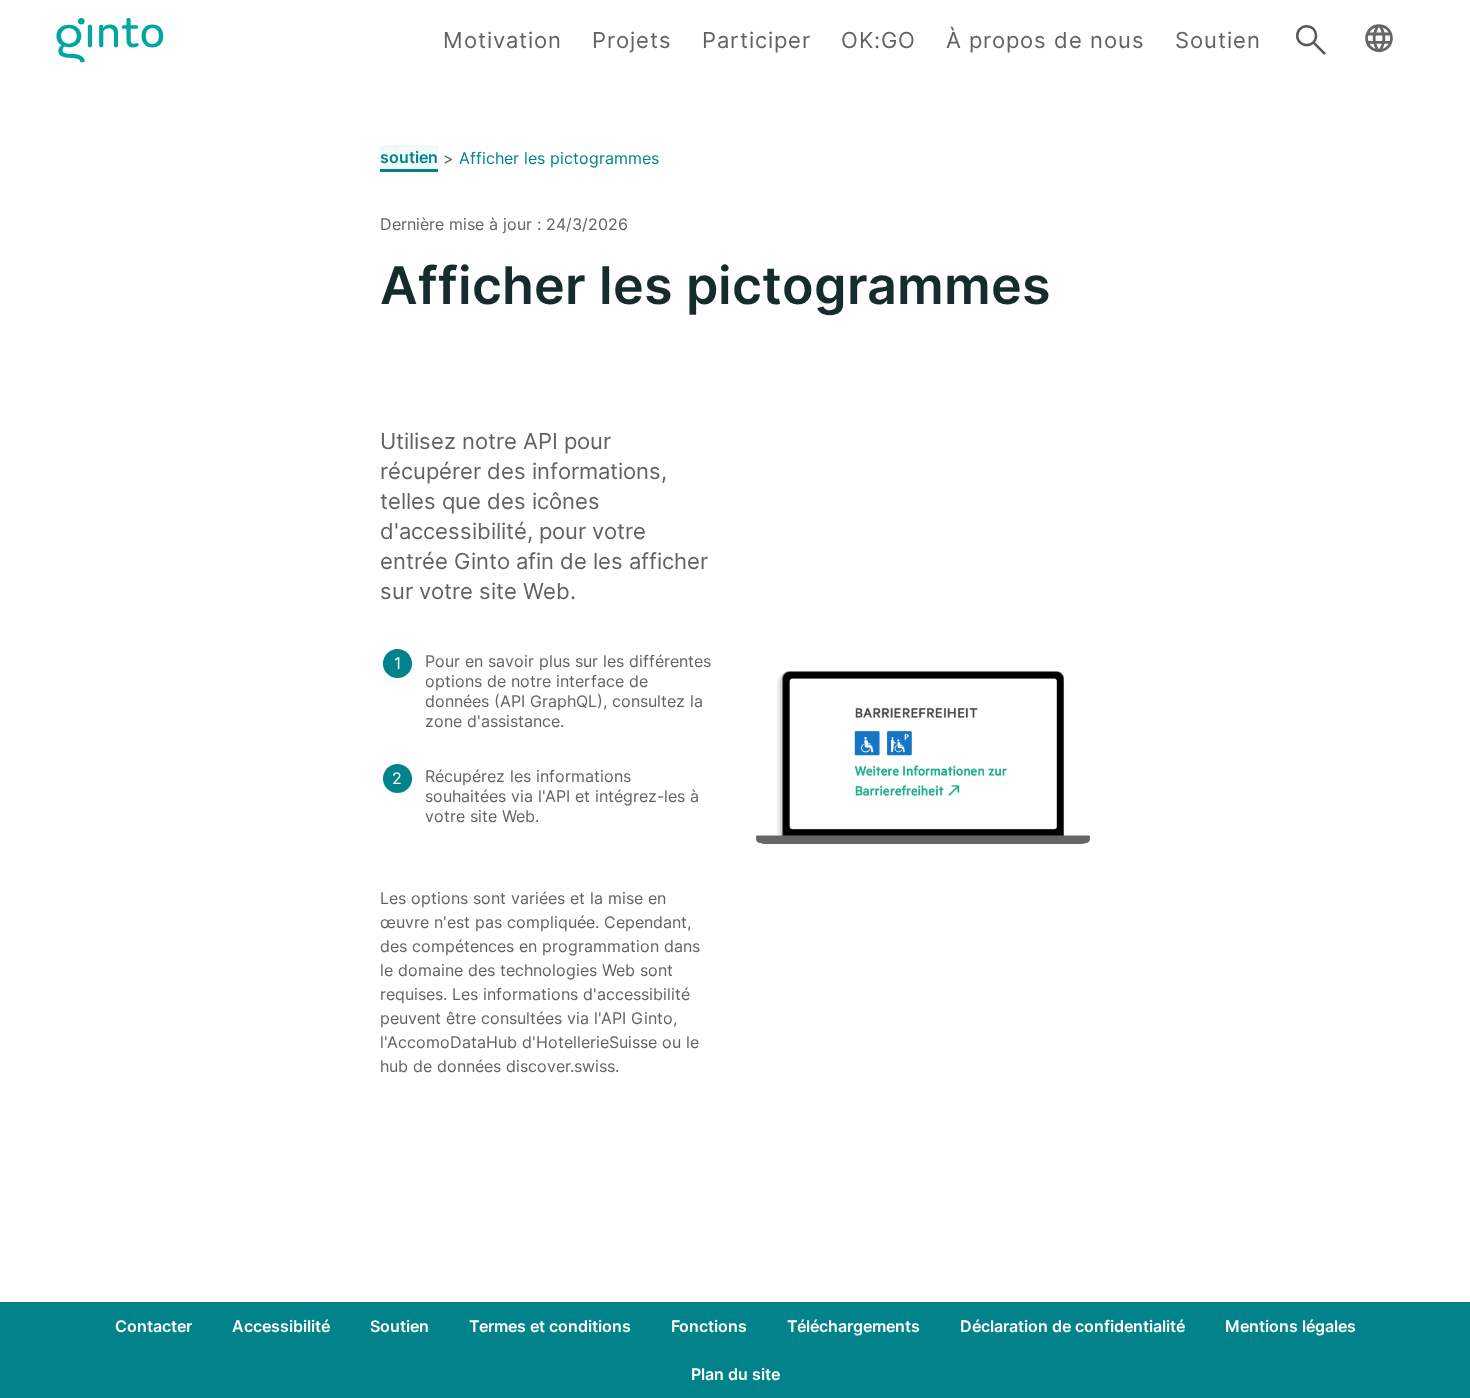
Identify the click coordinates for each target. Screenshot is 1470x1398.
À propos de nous (1045, 40)
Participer (756, 40)
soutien (409, 157)
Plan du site (735, 1374)
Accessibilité (281, 1326)
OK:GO (878, 40)
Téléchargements (853, 1326)
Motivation (502, 40)
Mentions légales (1290, 1326)
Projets (632, 40)
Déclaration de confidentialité (1072, 1326)
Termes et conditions (550, 1326)
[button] (1379, 40)
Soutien (1218, 40)
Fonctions (709, 1326)
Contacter (153, 1326)
